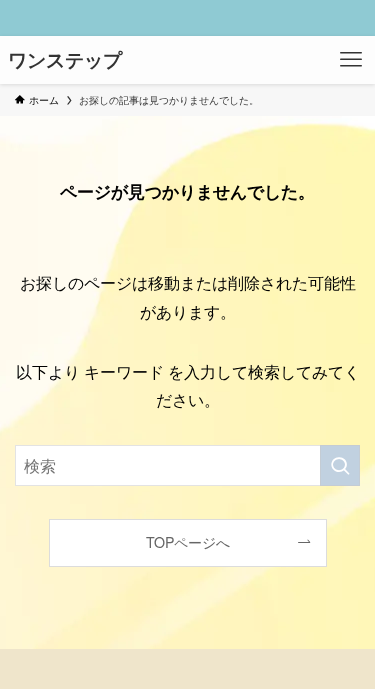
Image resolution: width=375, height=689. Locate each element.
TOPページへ (188, 542)
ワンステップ (65, 60)
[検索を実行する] (340, 466)
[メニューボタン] (351, 60)
